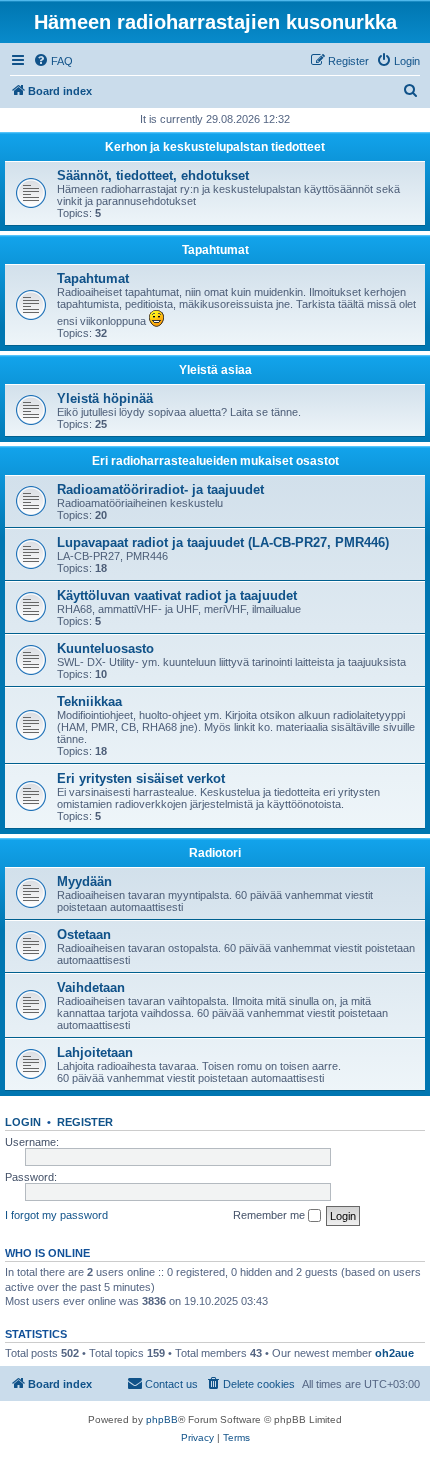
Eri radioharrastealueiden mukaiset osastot (215, 461)
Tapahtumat (215, 250)
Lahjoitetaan (95, 1052)
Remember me (270, 1215)
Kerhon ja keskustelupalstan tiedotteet (215, 147)
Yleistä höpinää (105, 398)
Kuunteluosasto (105, 648)
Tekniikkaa (89, 701)
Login (23, 1122)
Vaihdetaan (91, 987)
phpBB (162, 1419)
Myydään (84, 881)
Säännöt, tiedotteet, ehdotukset (153, 175)
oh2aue (394, 1353)
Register (85, 1122)
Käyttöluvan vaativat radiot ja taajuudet (177, 595)
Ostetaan (84, 934)
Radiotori (215, 853)
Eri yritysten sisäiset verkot (141, 778)
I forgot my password (56, 1215)
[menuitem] (53, 61)
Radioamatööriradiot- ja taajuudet (160, 489)
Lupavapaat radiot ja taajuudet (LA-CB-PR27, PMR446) (223, 542)
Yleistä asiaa (215, 370)
